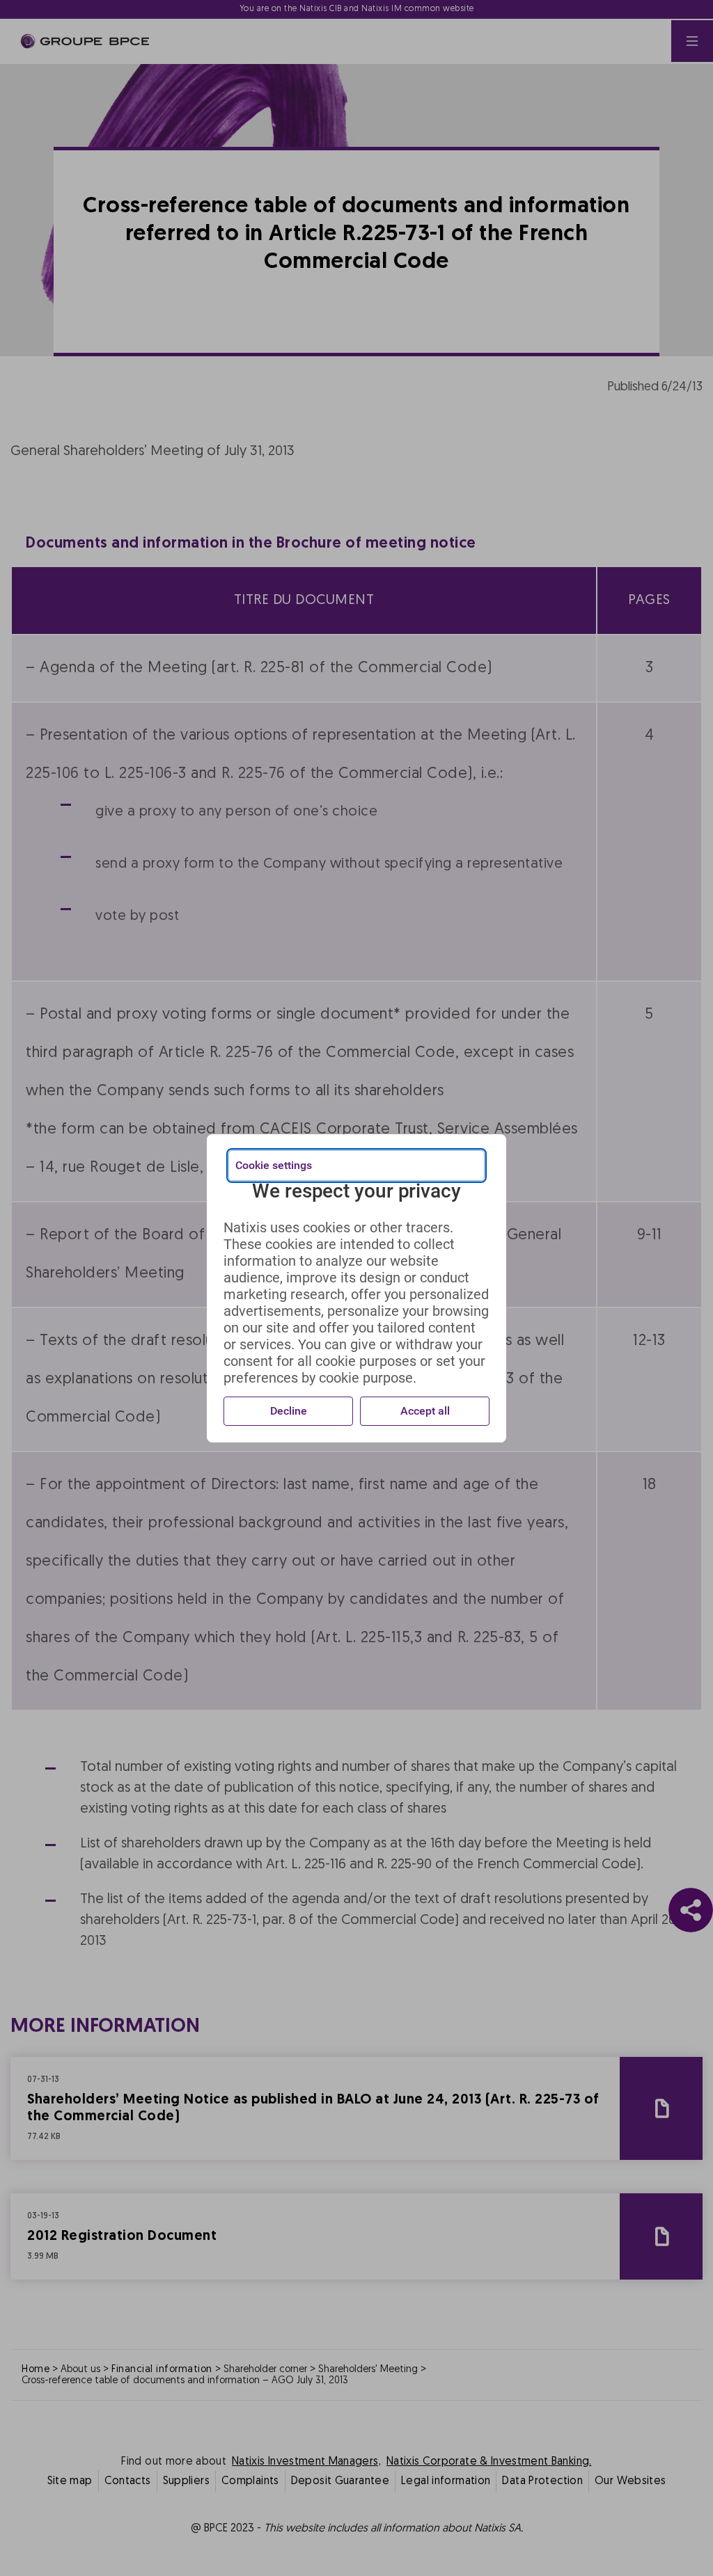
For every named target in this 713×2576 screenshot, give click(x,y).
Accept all (425, 1411)
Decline (289, 1411)
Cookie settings (274, 1165)
